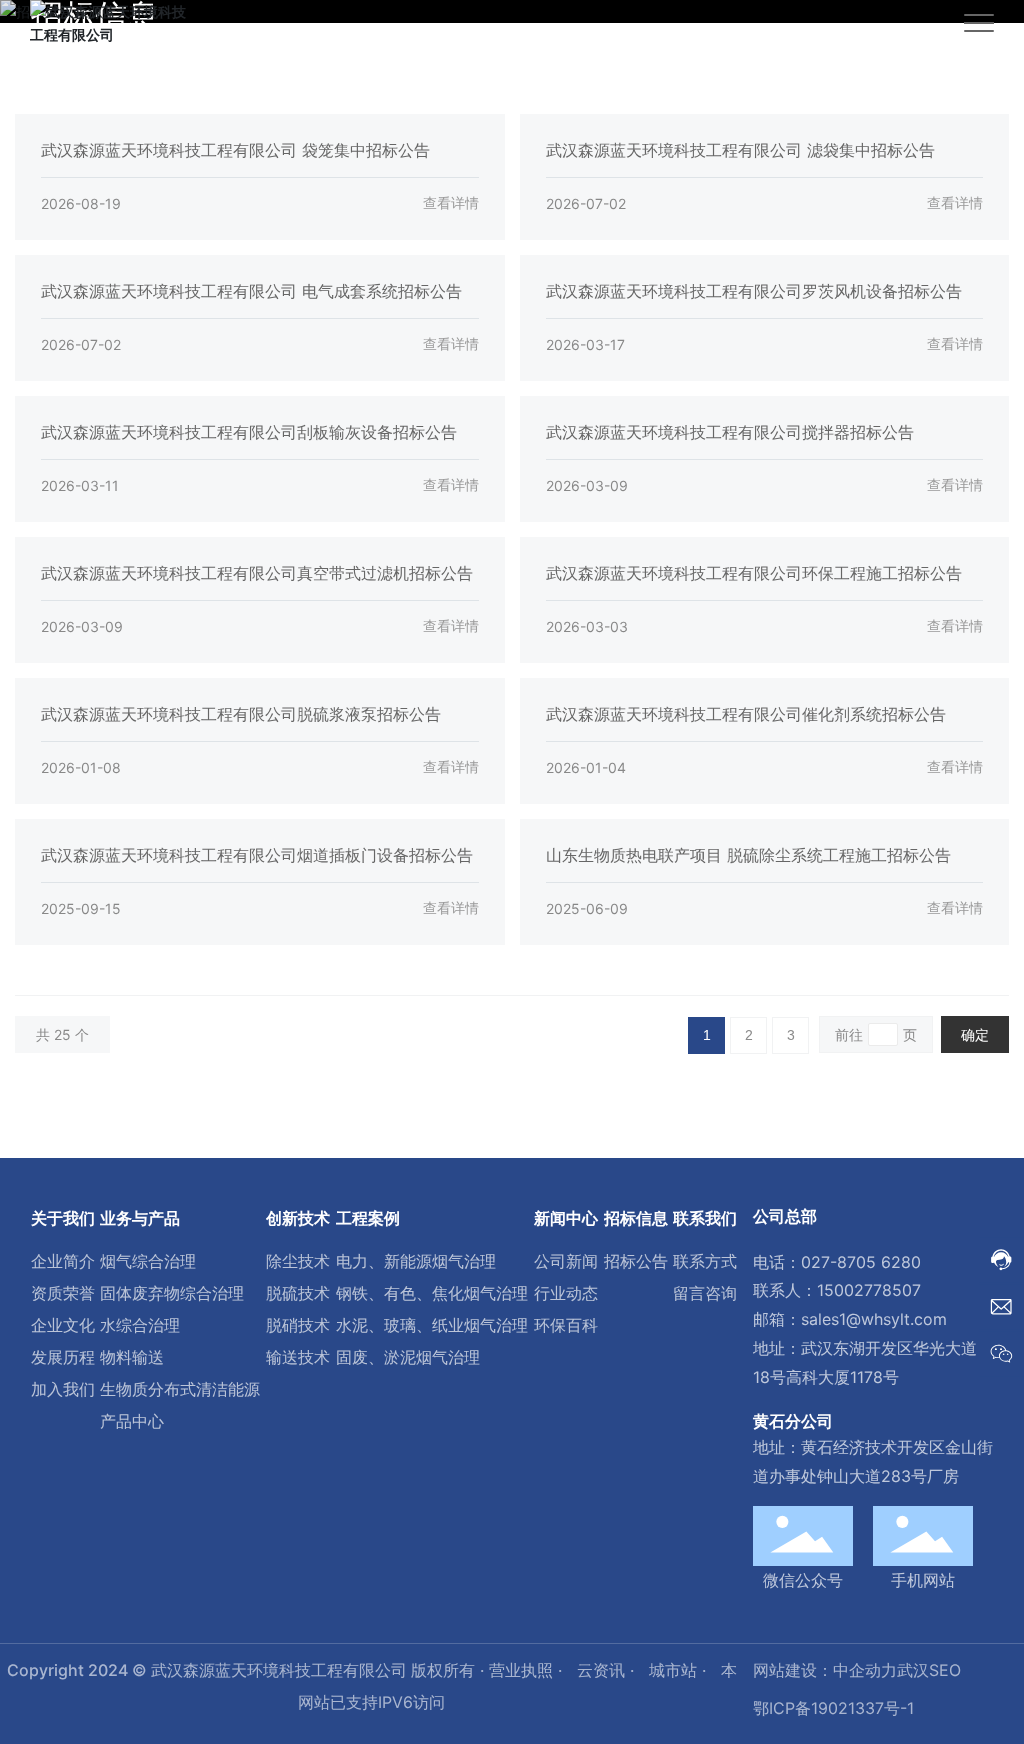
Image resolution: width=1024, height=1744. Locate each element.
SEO (945, 1670)
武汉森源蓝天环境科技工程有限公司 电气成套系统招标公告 (251, 291)
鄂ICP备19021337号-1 (833, 1708)
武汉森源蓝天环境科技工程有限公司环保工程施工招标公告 (754, 573)
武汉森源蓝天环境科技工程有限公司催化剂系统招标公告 (746, 714)
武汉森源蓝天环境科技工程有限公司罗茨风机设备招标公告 (754, 291)
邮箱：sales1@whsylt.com (850, 1319)
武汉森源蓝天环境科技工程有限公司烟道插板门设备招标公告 (257, 855)
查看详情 (451, 202)
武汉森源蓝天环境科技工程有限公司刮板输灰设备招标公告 (249, 432)
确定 (975, 1034)
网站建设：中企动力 (825, 1670)
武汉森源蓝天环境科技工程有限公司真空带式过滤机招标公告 (257, 573)
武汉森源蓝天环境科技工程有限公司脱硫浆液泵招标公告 (241, 714)
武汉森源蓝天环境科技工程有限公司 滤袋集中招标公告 (740, 150)
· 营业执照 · (521, 1670)
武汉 (913, 1670)
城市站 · (680, 1670)
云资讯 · (608, 1670)
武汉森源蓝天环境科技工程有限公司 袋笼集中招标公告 (235, 150)
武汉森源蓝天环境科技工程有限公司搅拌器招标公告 (730, 432)
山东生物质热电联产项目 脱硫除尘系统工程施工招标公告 (748, 855)
